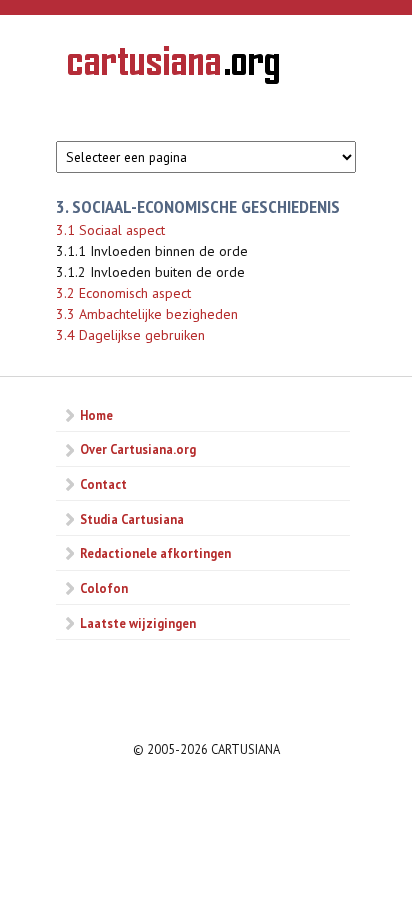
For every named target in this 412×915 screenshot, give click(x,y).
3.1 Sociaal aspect (110, 230)
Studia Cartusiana (132, 519)
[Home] (173, 68)
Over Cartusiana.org (138, 449)
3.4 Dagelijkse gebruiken (130, 335)
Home (96, 415)
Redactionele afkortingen (155, 553)
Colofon (104, 588)
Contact (103, 484)
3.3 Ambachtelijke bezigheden (147, 314)
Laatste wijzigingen (138, 623)
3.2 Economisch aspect (123, 293)
